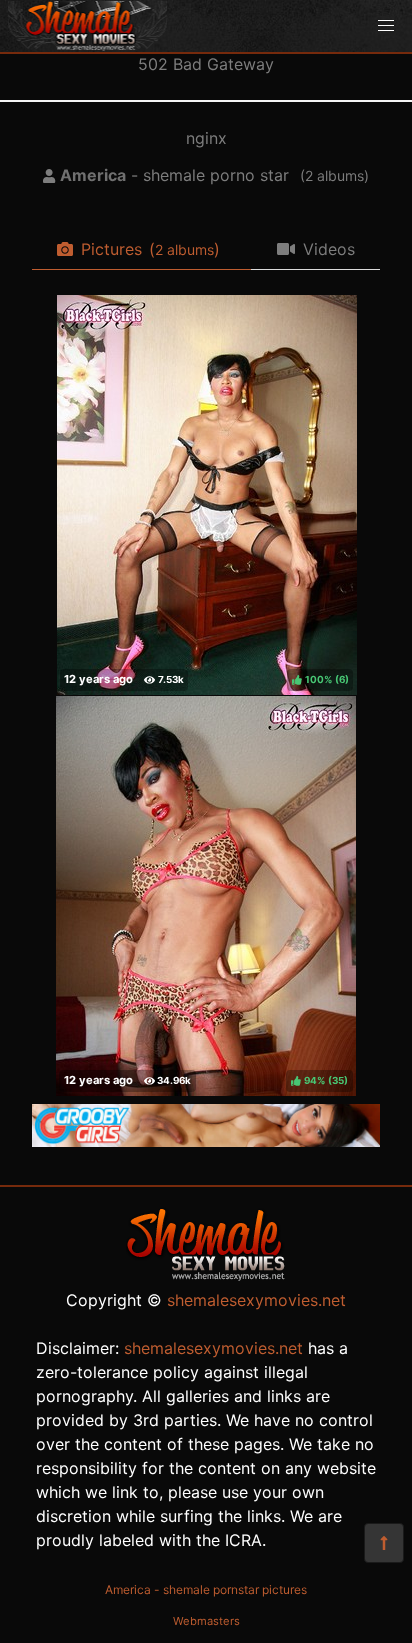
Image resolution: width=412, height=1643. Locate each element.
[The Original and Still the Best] (206, 1141)
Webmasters (206, 1621)
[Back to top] (384, 1543)
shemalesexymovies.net (256, 1300)
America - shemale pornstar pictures (206, 1589)
